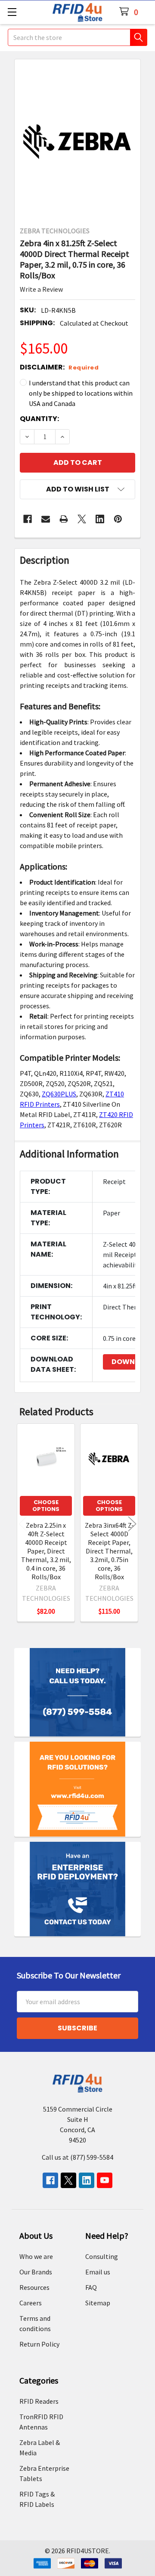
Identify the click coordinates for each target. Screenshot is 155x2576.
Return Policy (39, 2344)
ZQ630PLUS (59, 1094)
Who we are (36, 2256)
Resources (34, 2287)
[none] (77, 140)
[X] (82, 519)
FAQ (91, 2287)
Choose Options (46, 1506)
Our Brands (36, 2272)
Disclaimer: (59, 367)
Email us (98, 2272)
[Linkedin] (100, 519)
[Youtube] (105, 2180)
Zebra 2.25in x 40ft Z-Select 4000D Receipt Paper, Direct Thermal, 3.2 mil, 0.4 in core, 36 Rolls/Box (46, 1551)
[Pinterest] (118, 519)
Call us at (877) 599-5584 (77, 2157)
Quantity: (39, 419)
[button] (77, 489)
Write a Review (41, 289)
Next (132, 1524)
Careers (31, 2303)
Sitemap (98, 2303)
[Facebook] (28, 519)
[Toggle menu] (12, 12)
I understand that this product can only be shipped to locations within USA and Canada (81, 393)
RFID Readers (39, 2401)
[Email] (46, 519)
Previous (23, 1524)
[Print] (64, 519)
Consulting (102, 2256)
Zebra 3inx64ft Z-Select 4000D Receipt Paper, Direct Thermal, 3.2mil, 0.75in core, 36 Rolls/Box (109, 1551)
